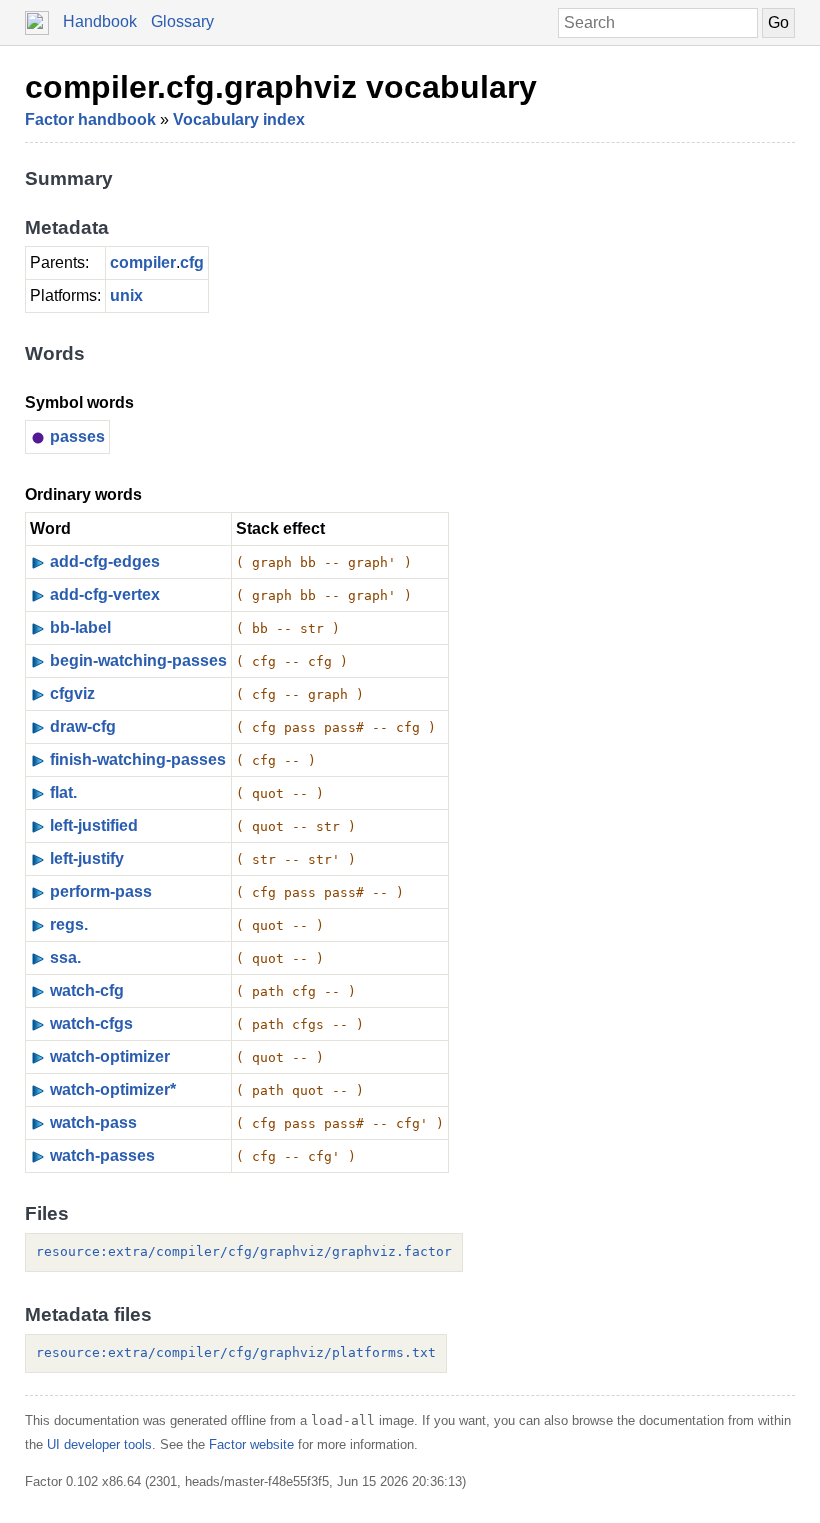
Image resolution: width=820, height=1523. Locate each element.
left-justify (87, 858)
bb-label (80, 627)
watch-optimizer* (113, 1089)
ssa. (65, 957)
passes (77, 436)
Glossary (182, 21)
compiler (143, 262)
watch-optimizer (110, 1056)
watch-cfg (87, 990)
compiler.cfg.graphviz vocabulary (281, 87)
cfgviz (72, 693)
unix (126, 295)
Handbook (100, 21)
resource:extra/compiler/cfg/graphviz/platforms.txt (236, 1352)
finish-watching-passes (138, 759)
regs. (69, 924)
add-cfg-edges (105, 561)
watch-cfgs (91, 1023)
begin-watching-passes (138, 660)
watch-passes (102, 1155)
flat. (63, 792)
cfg (192, 262)
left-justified (94, 825)
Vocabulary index (239, 119)
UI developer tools (99, 1444)
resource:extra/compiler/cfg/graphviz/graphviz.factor (244, 1251)
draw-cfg (83, 726)
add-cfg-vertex (105, 594)
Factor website (251, 1444)
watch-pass (93, 1122)
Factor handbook (90, 119)
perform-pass (101, 891)
